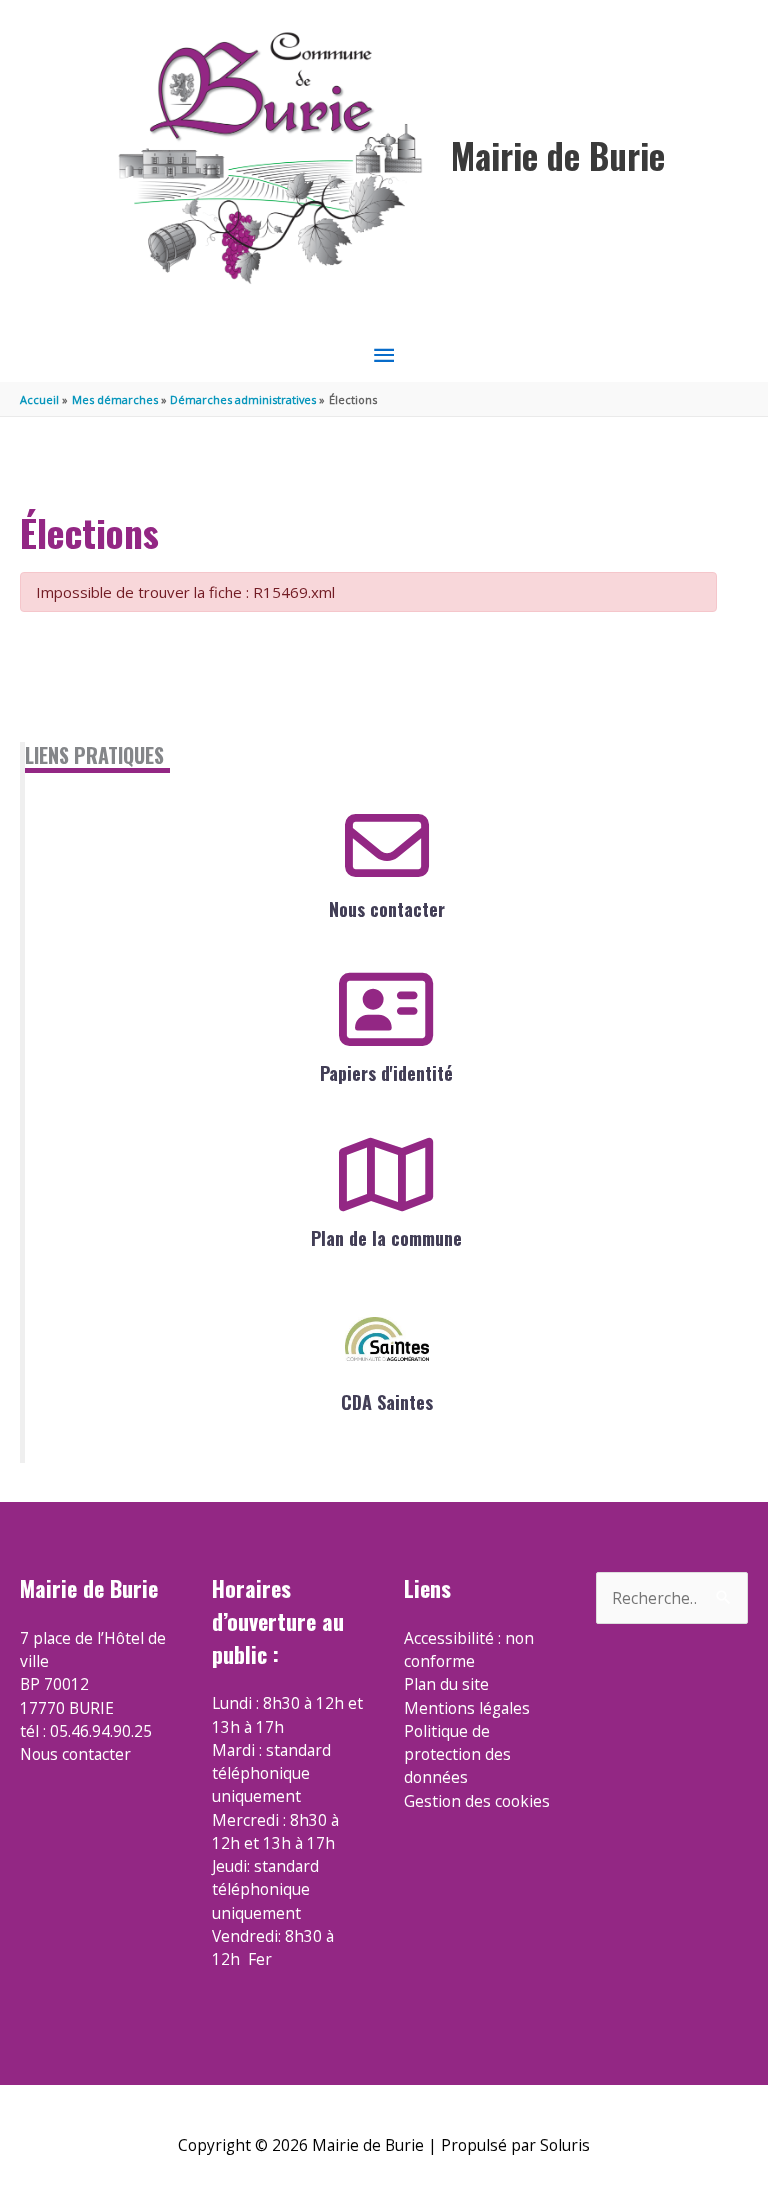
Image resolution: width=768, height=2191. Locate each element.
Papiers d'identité (386, 1073)
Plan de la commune (386, 1238)
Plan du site (446, 1684)
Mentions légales (467, 1708)
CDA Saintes (387, 1402)
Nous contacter (387, 909)
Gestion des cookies (477, 1801)
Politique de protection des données (457, 1754)
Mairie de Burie (558, 155)
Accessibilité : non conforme (469, 1649)
